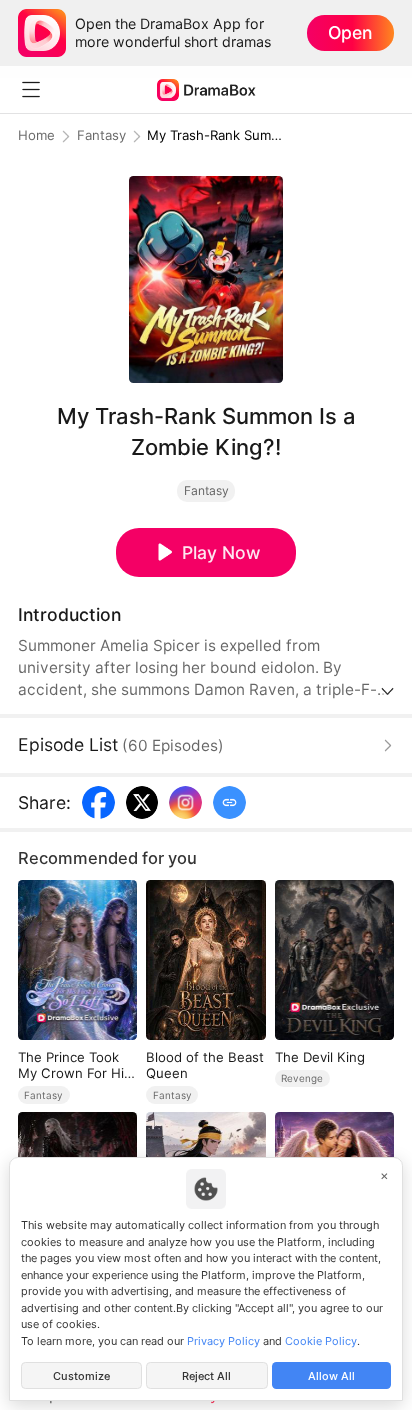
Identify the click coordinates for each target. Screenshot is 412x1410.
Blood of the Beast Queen (205, 1065)
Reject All (206, 1376)
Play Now (221, 552)
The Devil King (320, 1057)
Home (36, 135)
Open (350, 32)
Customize (81, 1376)
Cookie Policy (321, 1341)
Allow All (331, 1376)
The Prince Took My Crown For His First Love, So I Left (74, 1065)
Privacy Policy (223, 1341)
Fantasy (101, 135)
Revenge (302, 1078)
